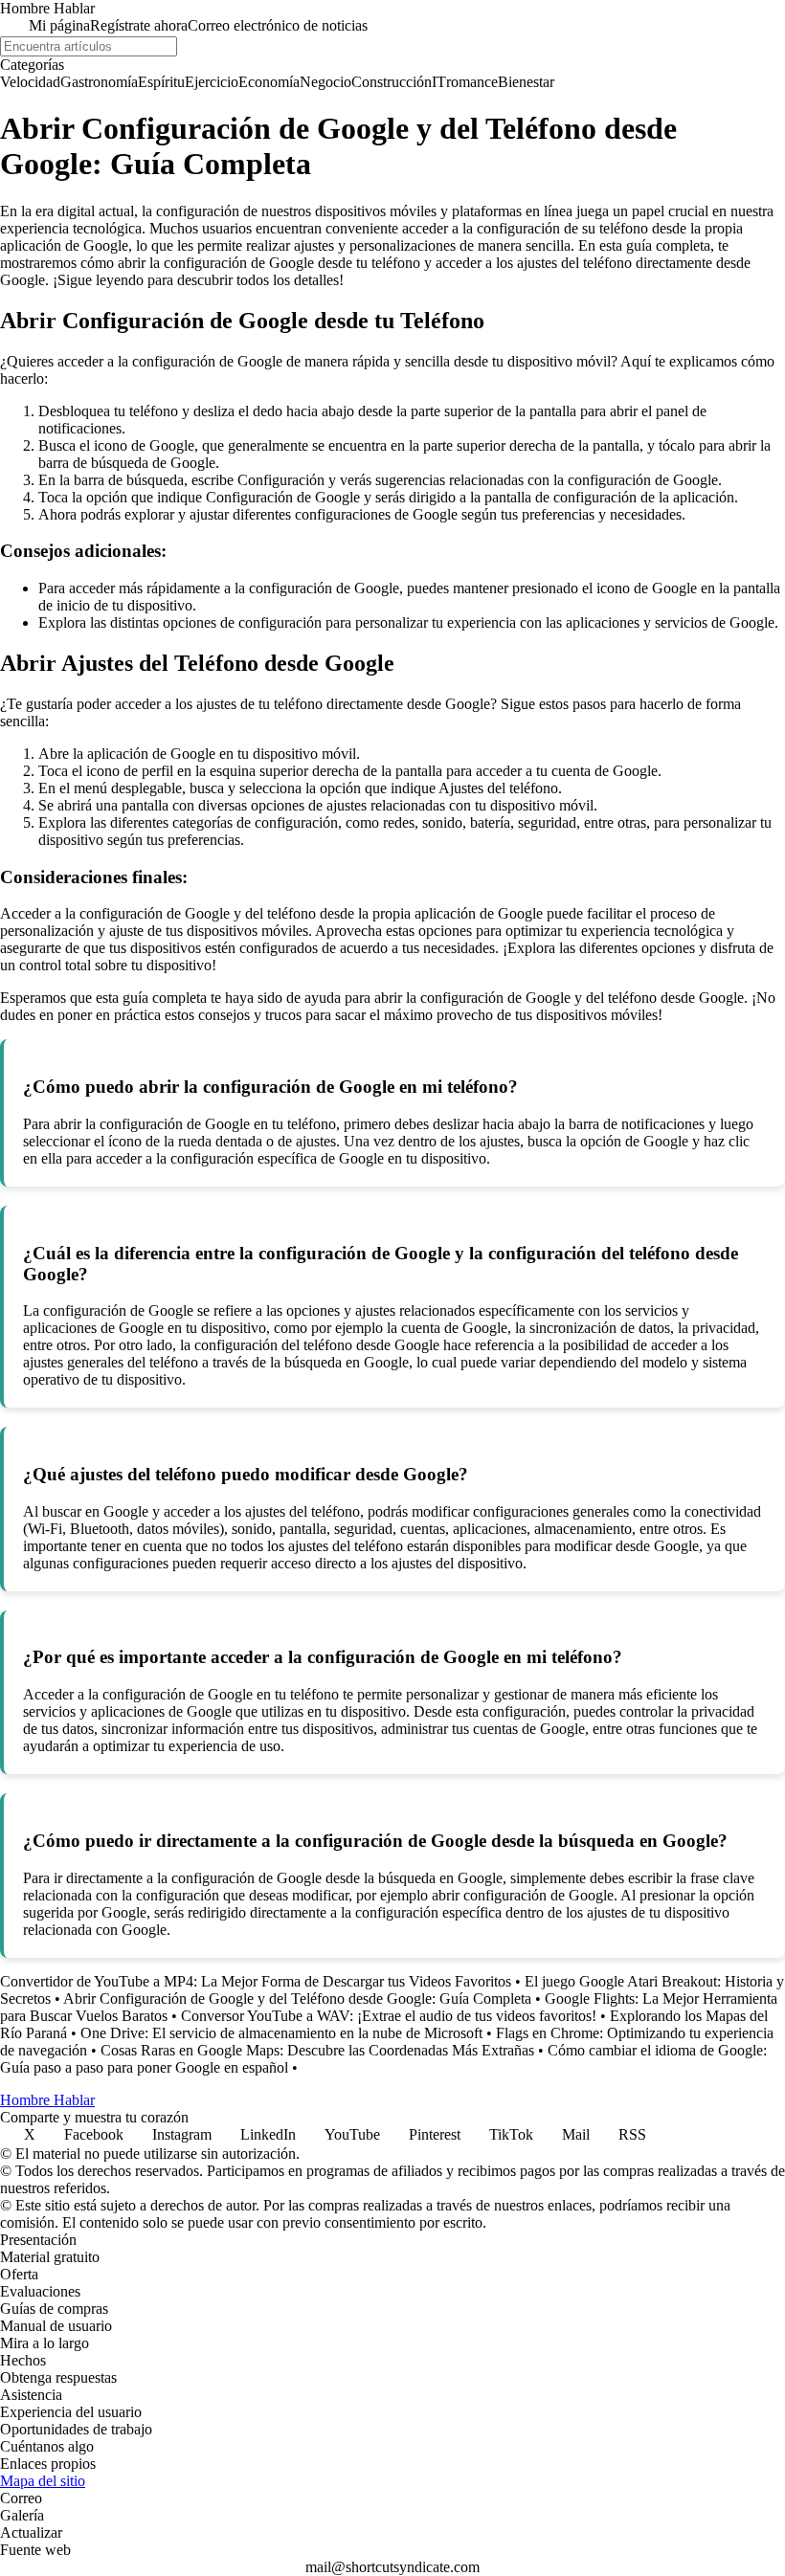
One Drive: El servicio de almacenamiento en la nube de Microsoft (281, 2033)
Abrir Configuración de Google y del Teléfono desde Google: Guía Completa (297, 1999)
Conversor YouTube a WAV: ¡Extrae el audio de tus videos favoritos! (389, 2016)
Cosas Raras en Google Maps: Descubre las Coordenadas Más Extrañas (317, 2050)
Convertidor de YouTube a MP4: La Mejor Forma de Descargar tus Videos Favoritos (256, 1981)
